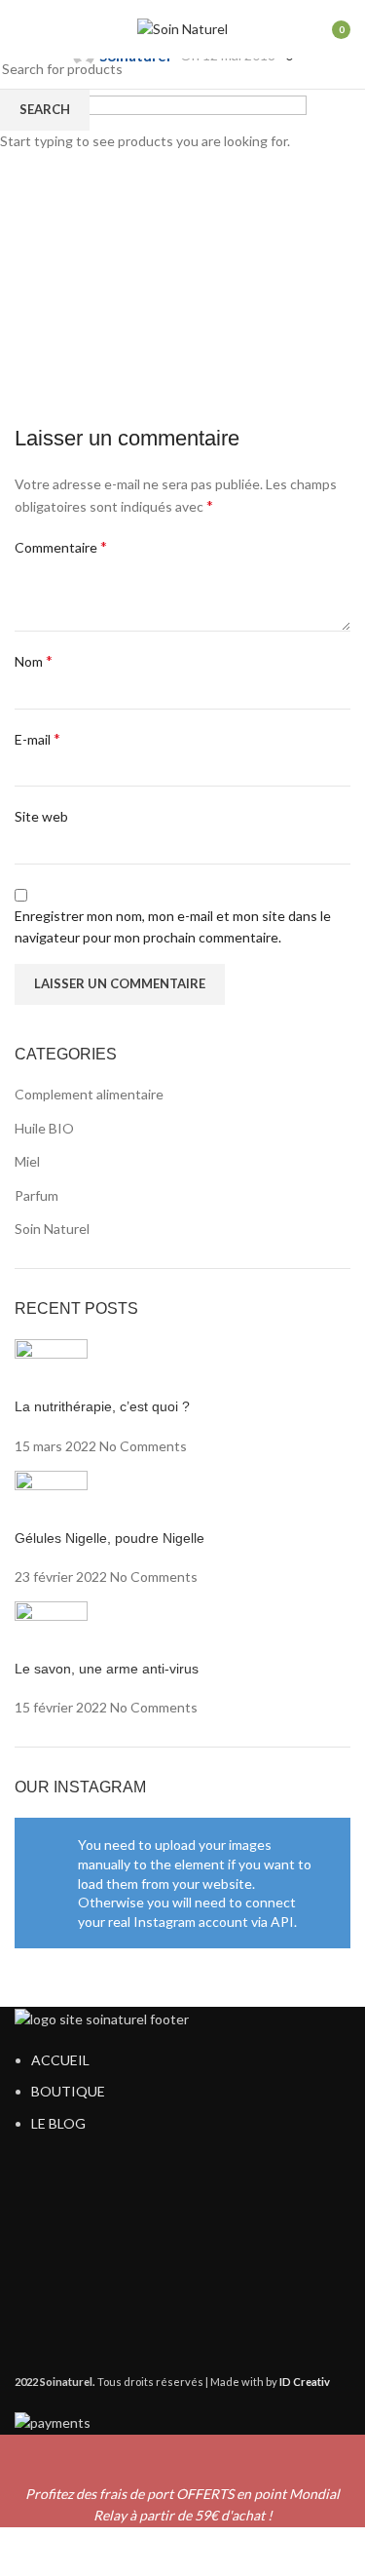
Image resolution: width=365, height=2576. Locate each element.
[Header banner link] (182, 1288)
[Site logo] (182, 28)
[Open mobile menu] (22, 29)
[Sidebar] (24, 2552)
